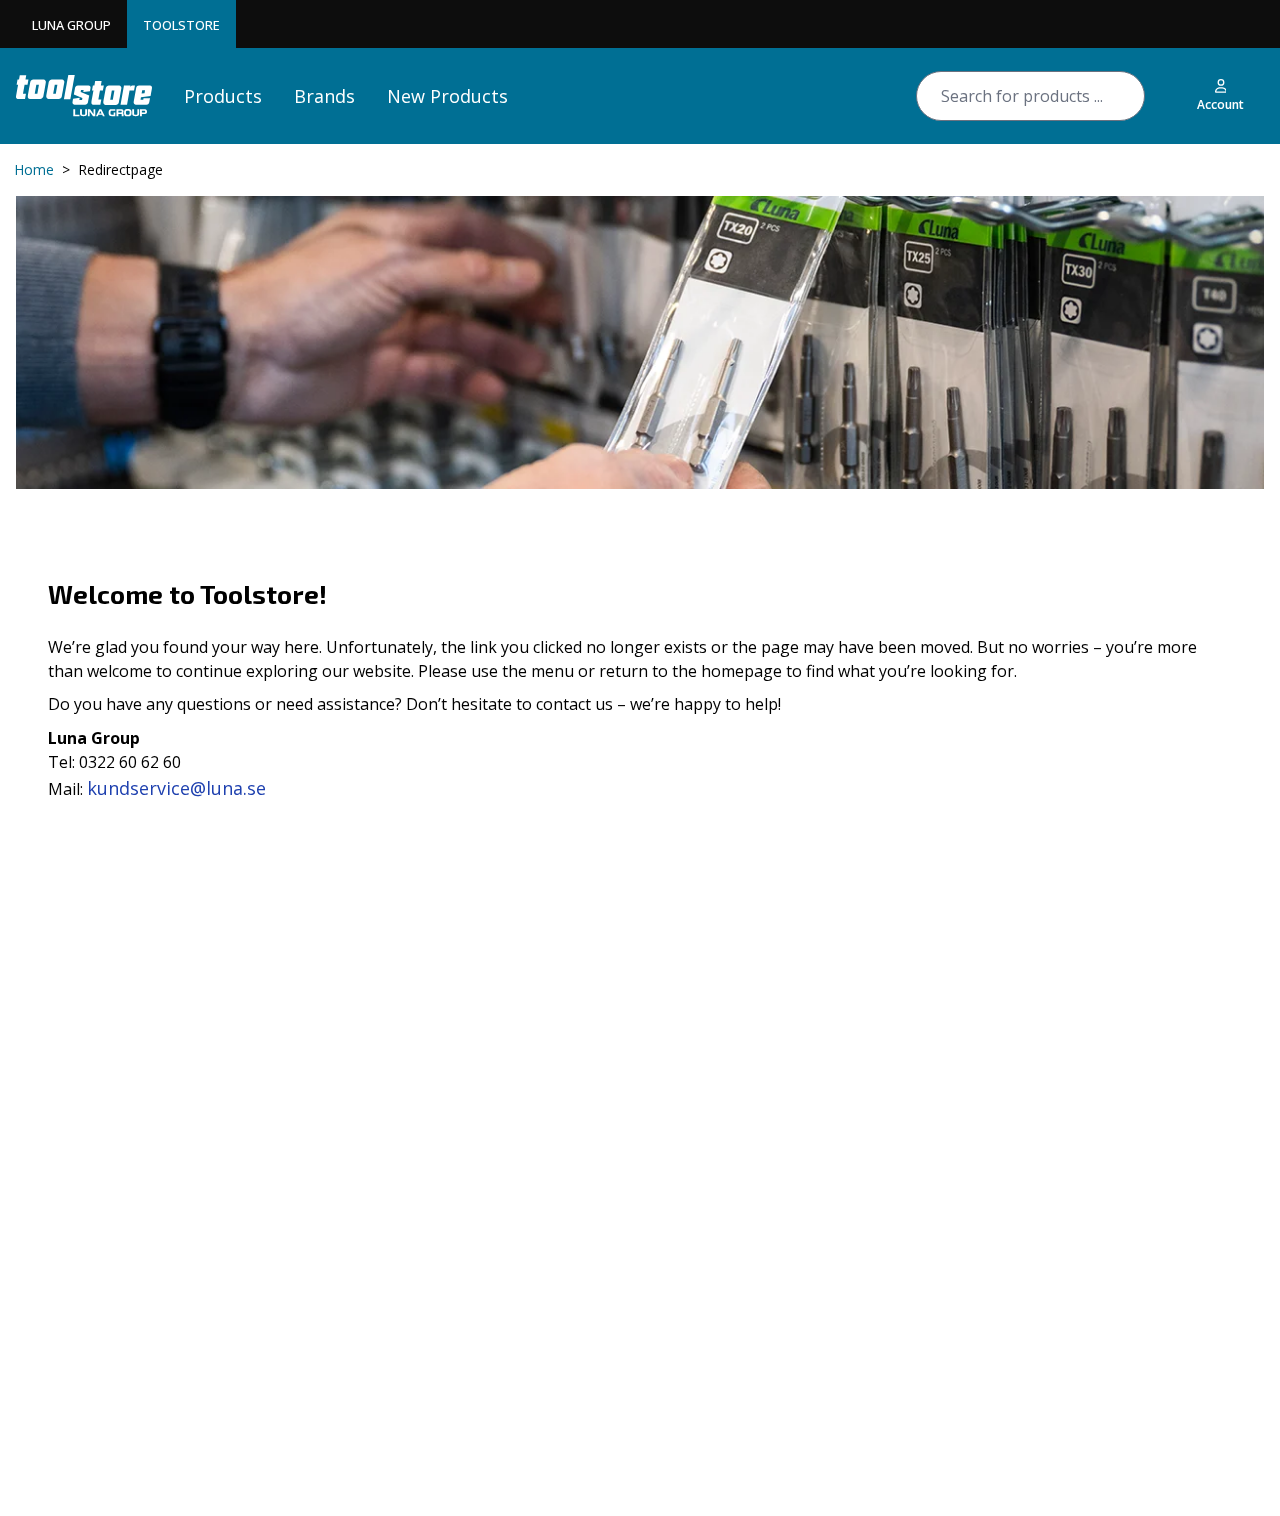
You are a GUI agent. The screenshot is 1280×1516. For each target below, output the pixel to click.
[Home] (84, 95)
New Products (447, 96)
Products (223, 96)
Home (34, 169)
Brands (324, 96)
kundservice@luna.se (176, 788)
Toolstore (181, 25)
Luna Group (71, 25)
